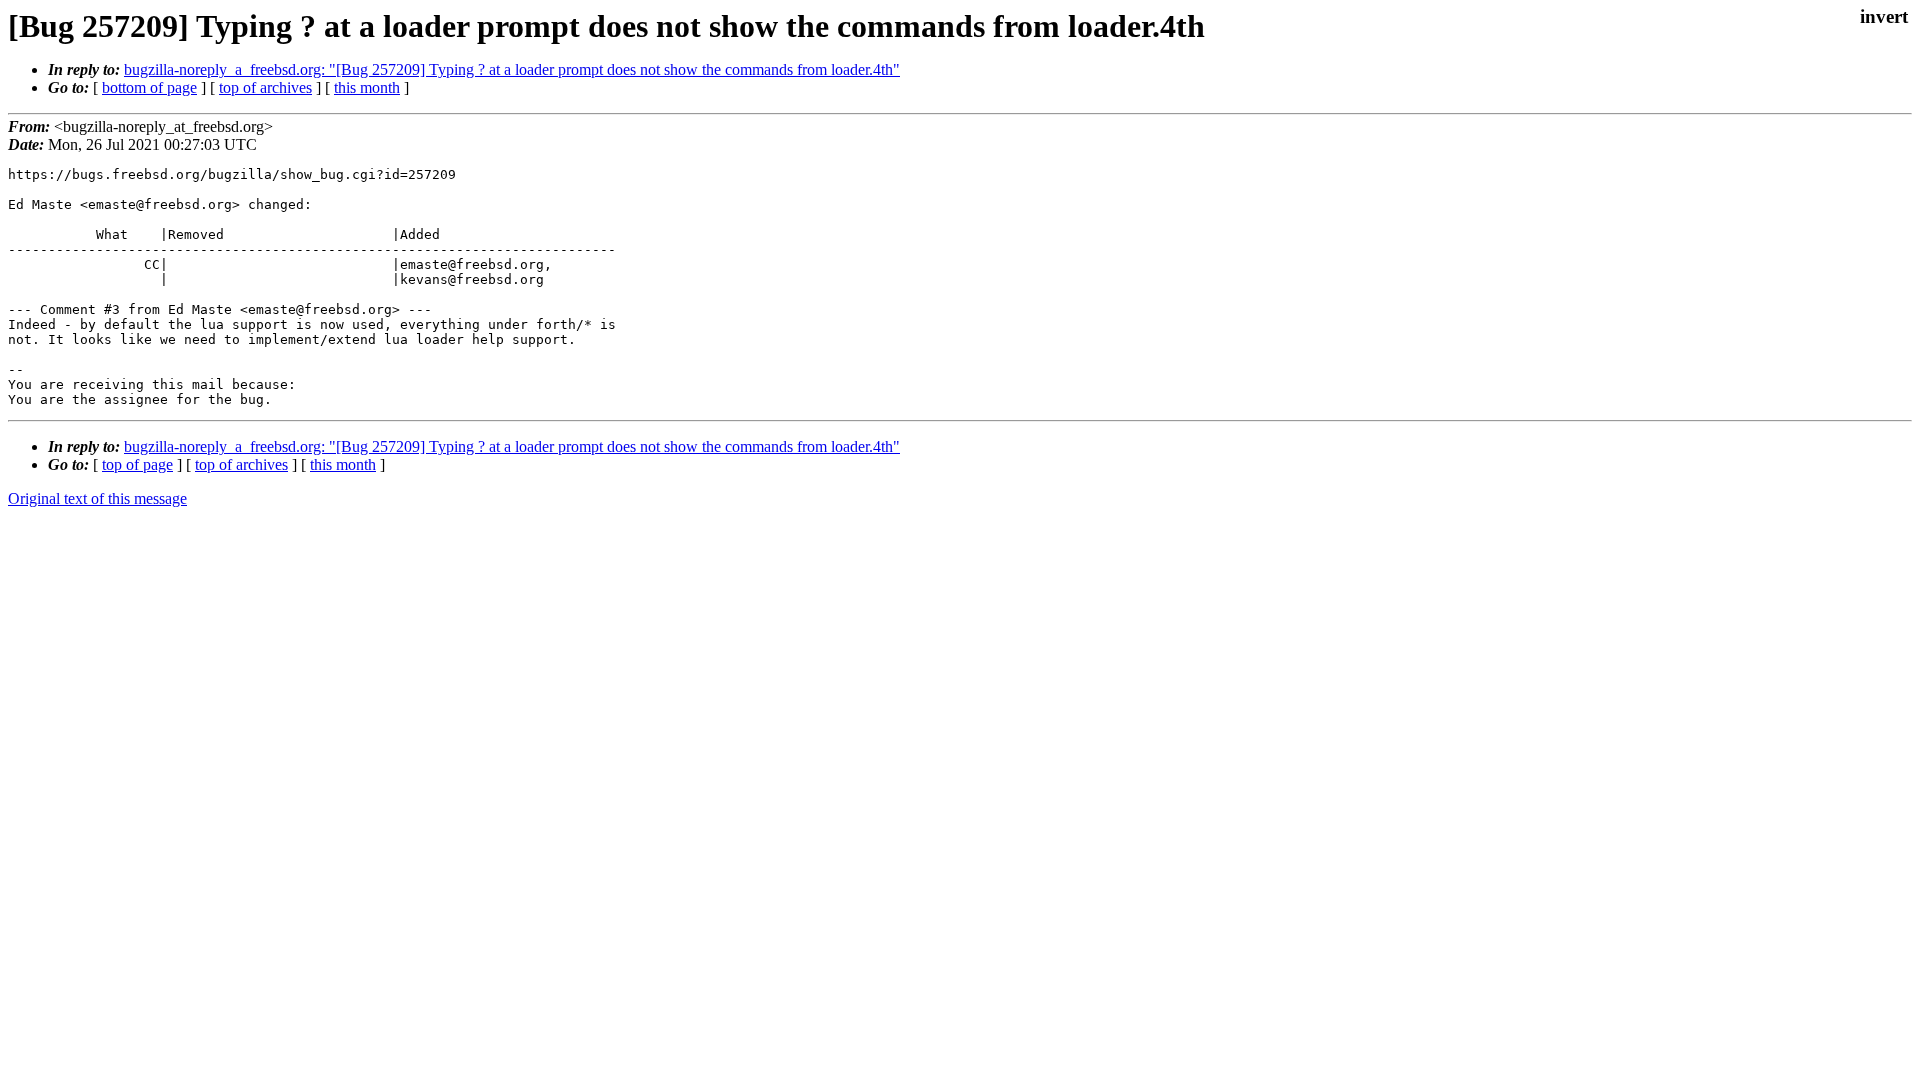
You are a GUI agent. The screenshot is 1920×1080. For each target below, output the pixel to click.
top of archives (265, 87)
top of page (137, 464)
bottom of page (149, 87)
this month (367, 87)
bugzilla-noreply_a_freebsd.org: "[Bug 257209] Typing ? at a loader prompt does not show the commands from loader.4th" (512, 69)
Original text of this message (97, 498)
